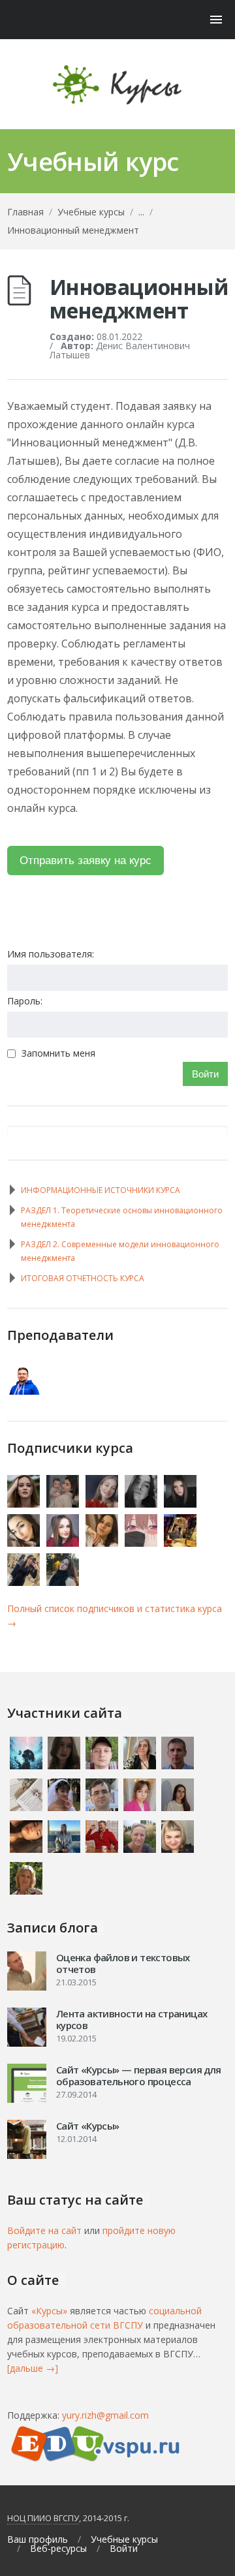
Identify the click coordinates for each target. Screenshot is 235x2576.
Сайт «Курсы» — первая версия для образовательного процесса (139, 2075)
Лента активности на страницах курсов (132, 2019)
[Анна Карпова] (142, 1543)
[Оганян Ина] (64, 1504)
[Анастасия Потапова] (64, 1582)
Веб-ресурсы (58, 2549)
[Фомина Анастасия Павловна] (142, 1504)
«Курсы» (49, 2311)
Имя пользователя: (51, 954)
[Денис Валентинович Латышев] (24, 1391)
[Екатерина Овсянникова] (24, 1504)
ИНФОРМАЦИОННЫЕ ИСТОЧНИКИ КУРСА (101, 1190)
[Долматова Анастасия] (24, 1543)
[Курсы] (117, 85)
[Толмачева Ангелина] (103, 1543)
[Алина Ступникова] (181, 1543)
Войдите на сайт (44, 2230)
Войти (205, 1074)
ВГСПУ (66, 2518)
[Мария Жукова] (103, 1504)
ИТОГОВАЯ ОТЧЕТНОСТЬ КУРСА (83, 1278)
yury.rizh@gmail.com (105, 2415)
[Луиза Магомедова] (24, 1582)
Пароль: (25, 1001)
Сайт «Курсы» (88, 2126)
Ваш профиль (38, 2539)
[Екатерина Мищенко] (64, 1543)
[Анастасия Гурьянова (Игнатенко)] (181, 1504)
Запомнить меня (58, 1053)
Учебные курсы (91, 212)
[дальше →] (33, 2368)
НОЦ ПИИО (29, 2518)
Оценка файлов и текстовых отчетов (123, 1963)
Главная (25, 212)
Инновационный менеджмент (73, 230)
